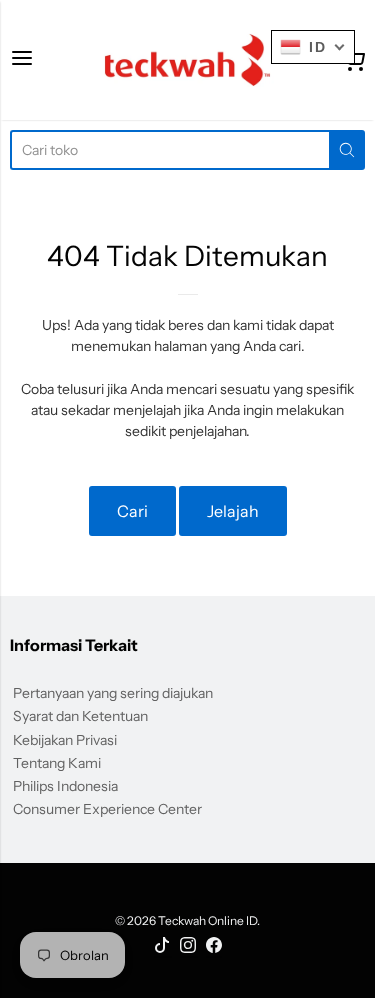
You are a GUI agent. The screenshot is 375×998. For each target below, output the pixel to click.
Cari (132, 511)
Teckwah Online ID (207, 920)
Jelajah (233, 511)
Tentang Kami (57, 763)
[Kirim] (347, 150)
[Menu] (22, 59)
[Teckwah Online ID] (187, 60)
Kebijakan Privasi (65, 740)
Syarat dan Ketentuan (80, 716)
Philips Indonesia (65, 786)
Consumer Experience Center (107, 809)
